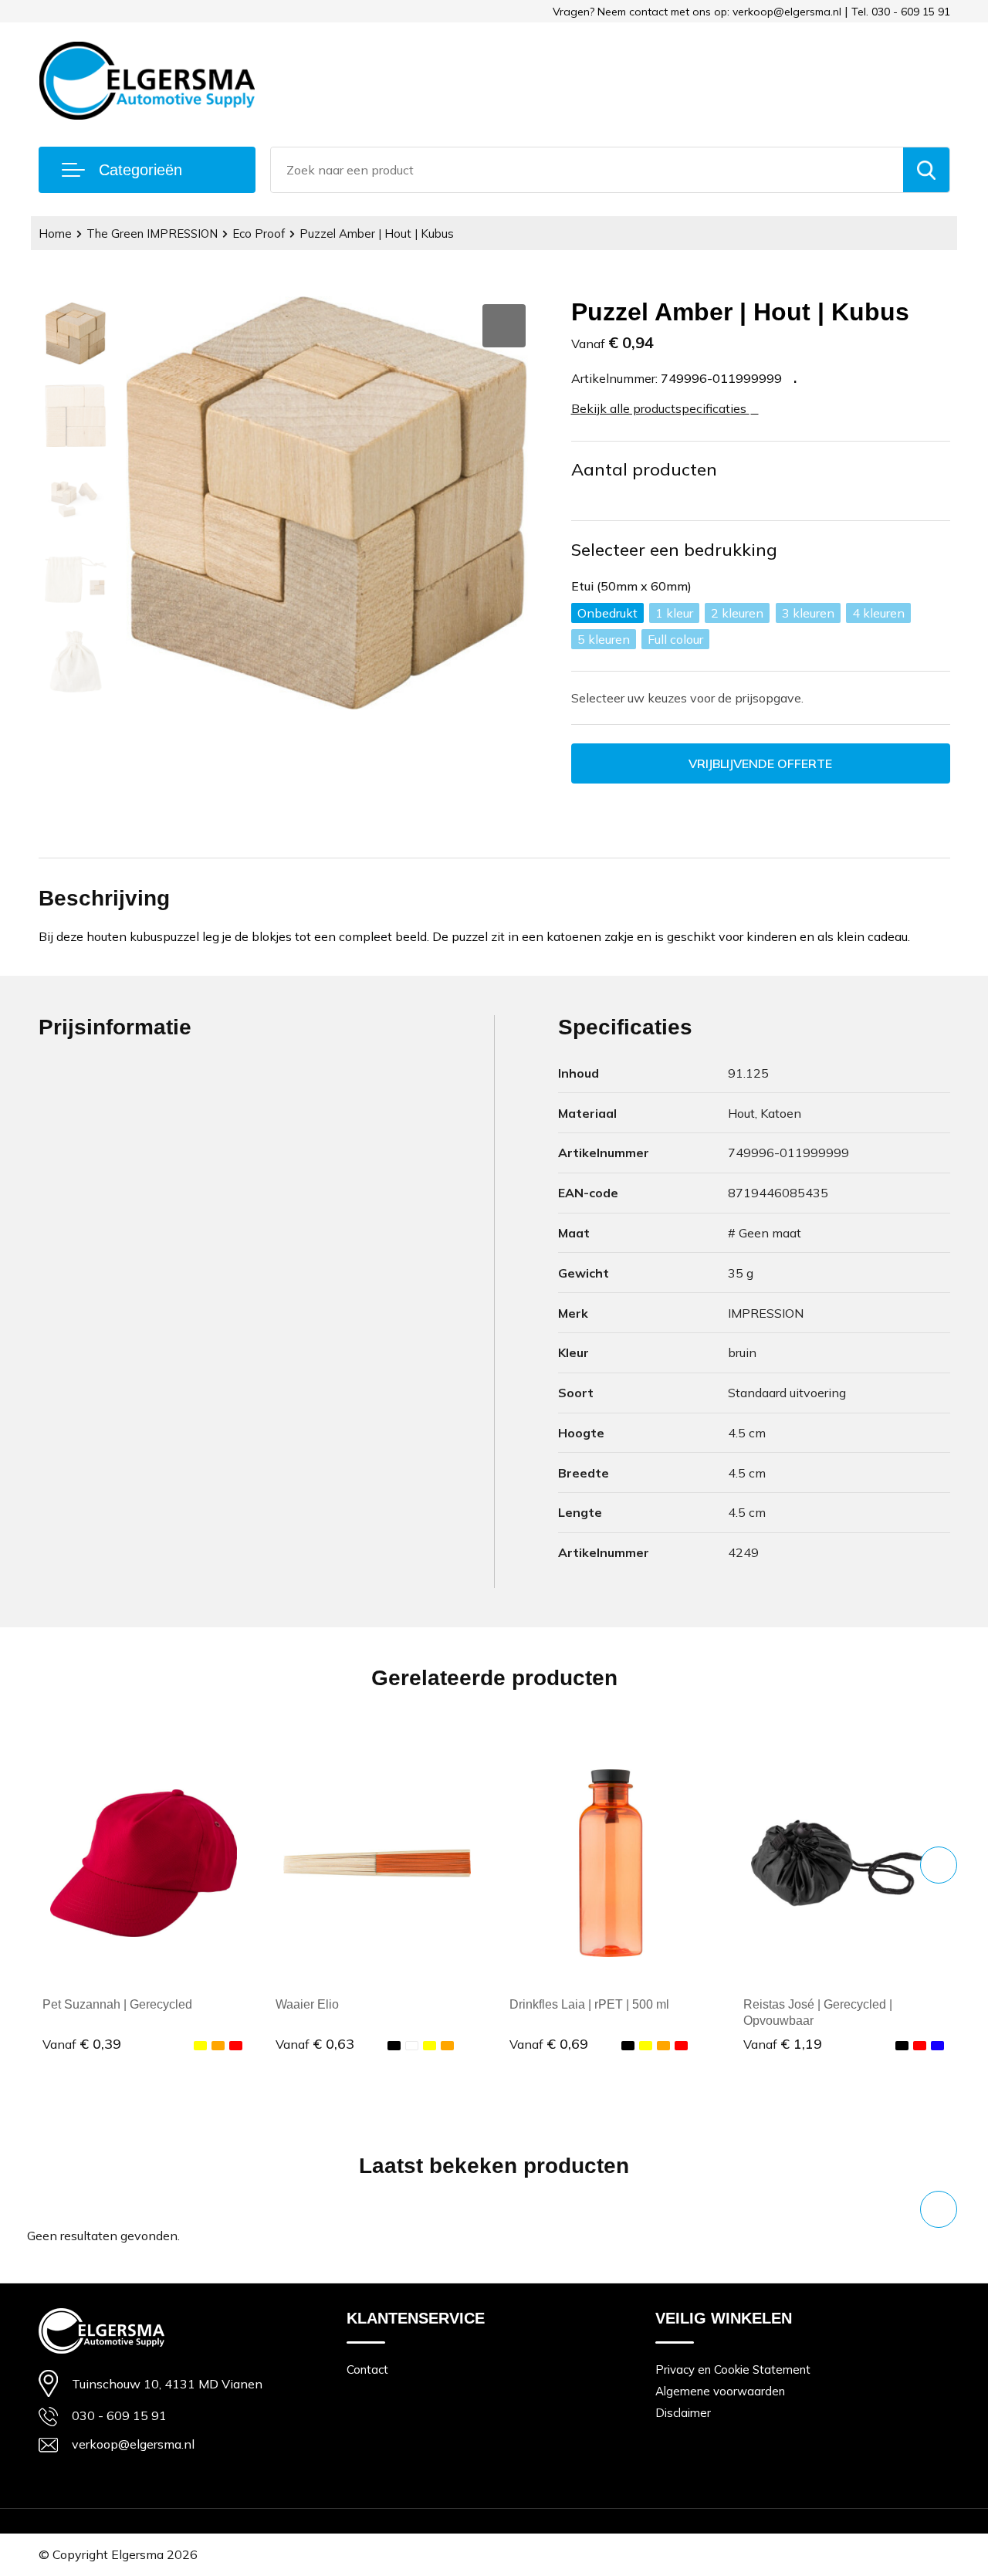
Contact (367, 2370)
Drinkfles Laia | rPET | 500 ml (589, 2004)
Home (55, 234)
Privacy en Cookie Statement (733, 2370)
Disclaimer (683, 2413)
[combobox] (587, 170)
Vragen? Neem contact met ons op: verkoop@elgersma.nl (697, 12)
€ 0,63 (315, 2044)
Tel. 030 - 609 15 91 (901, 12)
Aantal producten (644, 469)
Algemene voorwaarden (720, 2391)
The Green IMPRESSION (152, 234)
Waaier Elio (307, 2004)
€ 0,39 (82, 2044)
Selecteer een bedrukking (674, 550)
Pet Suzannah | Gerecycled (117, 2004)
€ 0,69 (549, 2044)
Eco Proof (259, 234)
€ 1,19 (783, 2044)
